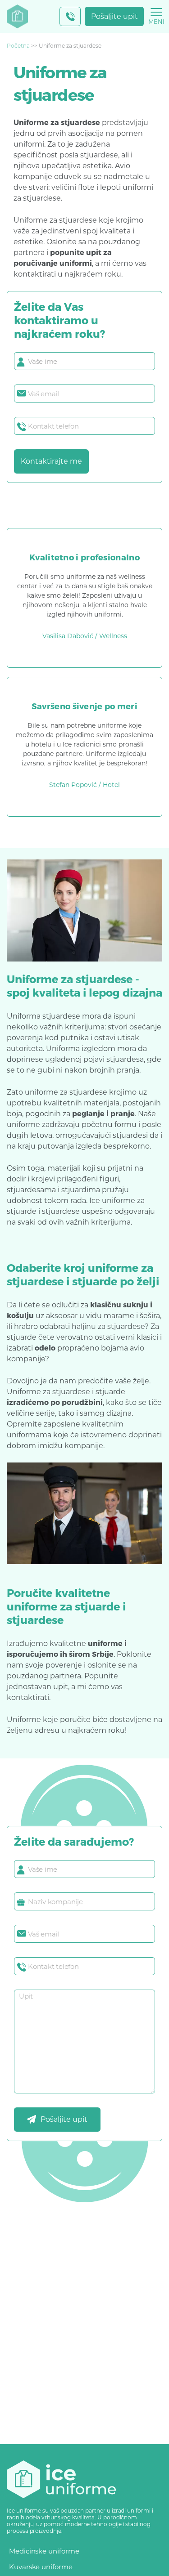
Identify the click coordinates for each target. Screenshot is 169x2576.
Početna (18, 46)
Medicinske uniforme (44, 2551)
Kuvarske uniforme (41, 2567)
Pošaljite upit (114, 16)
